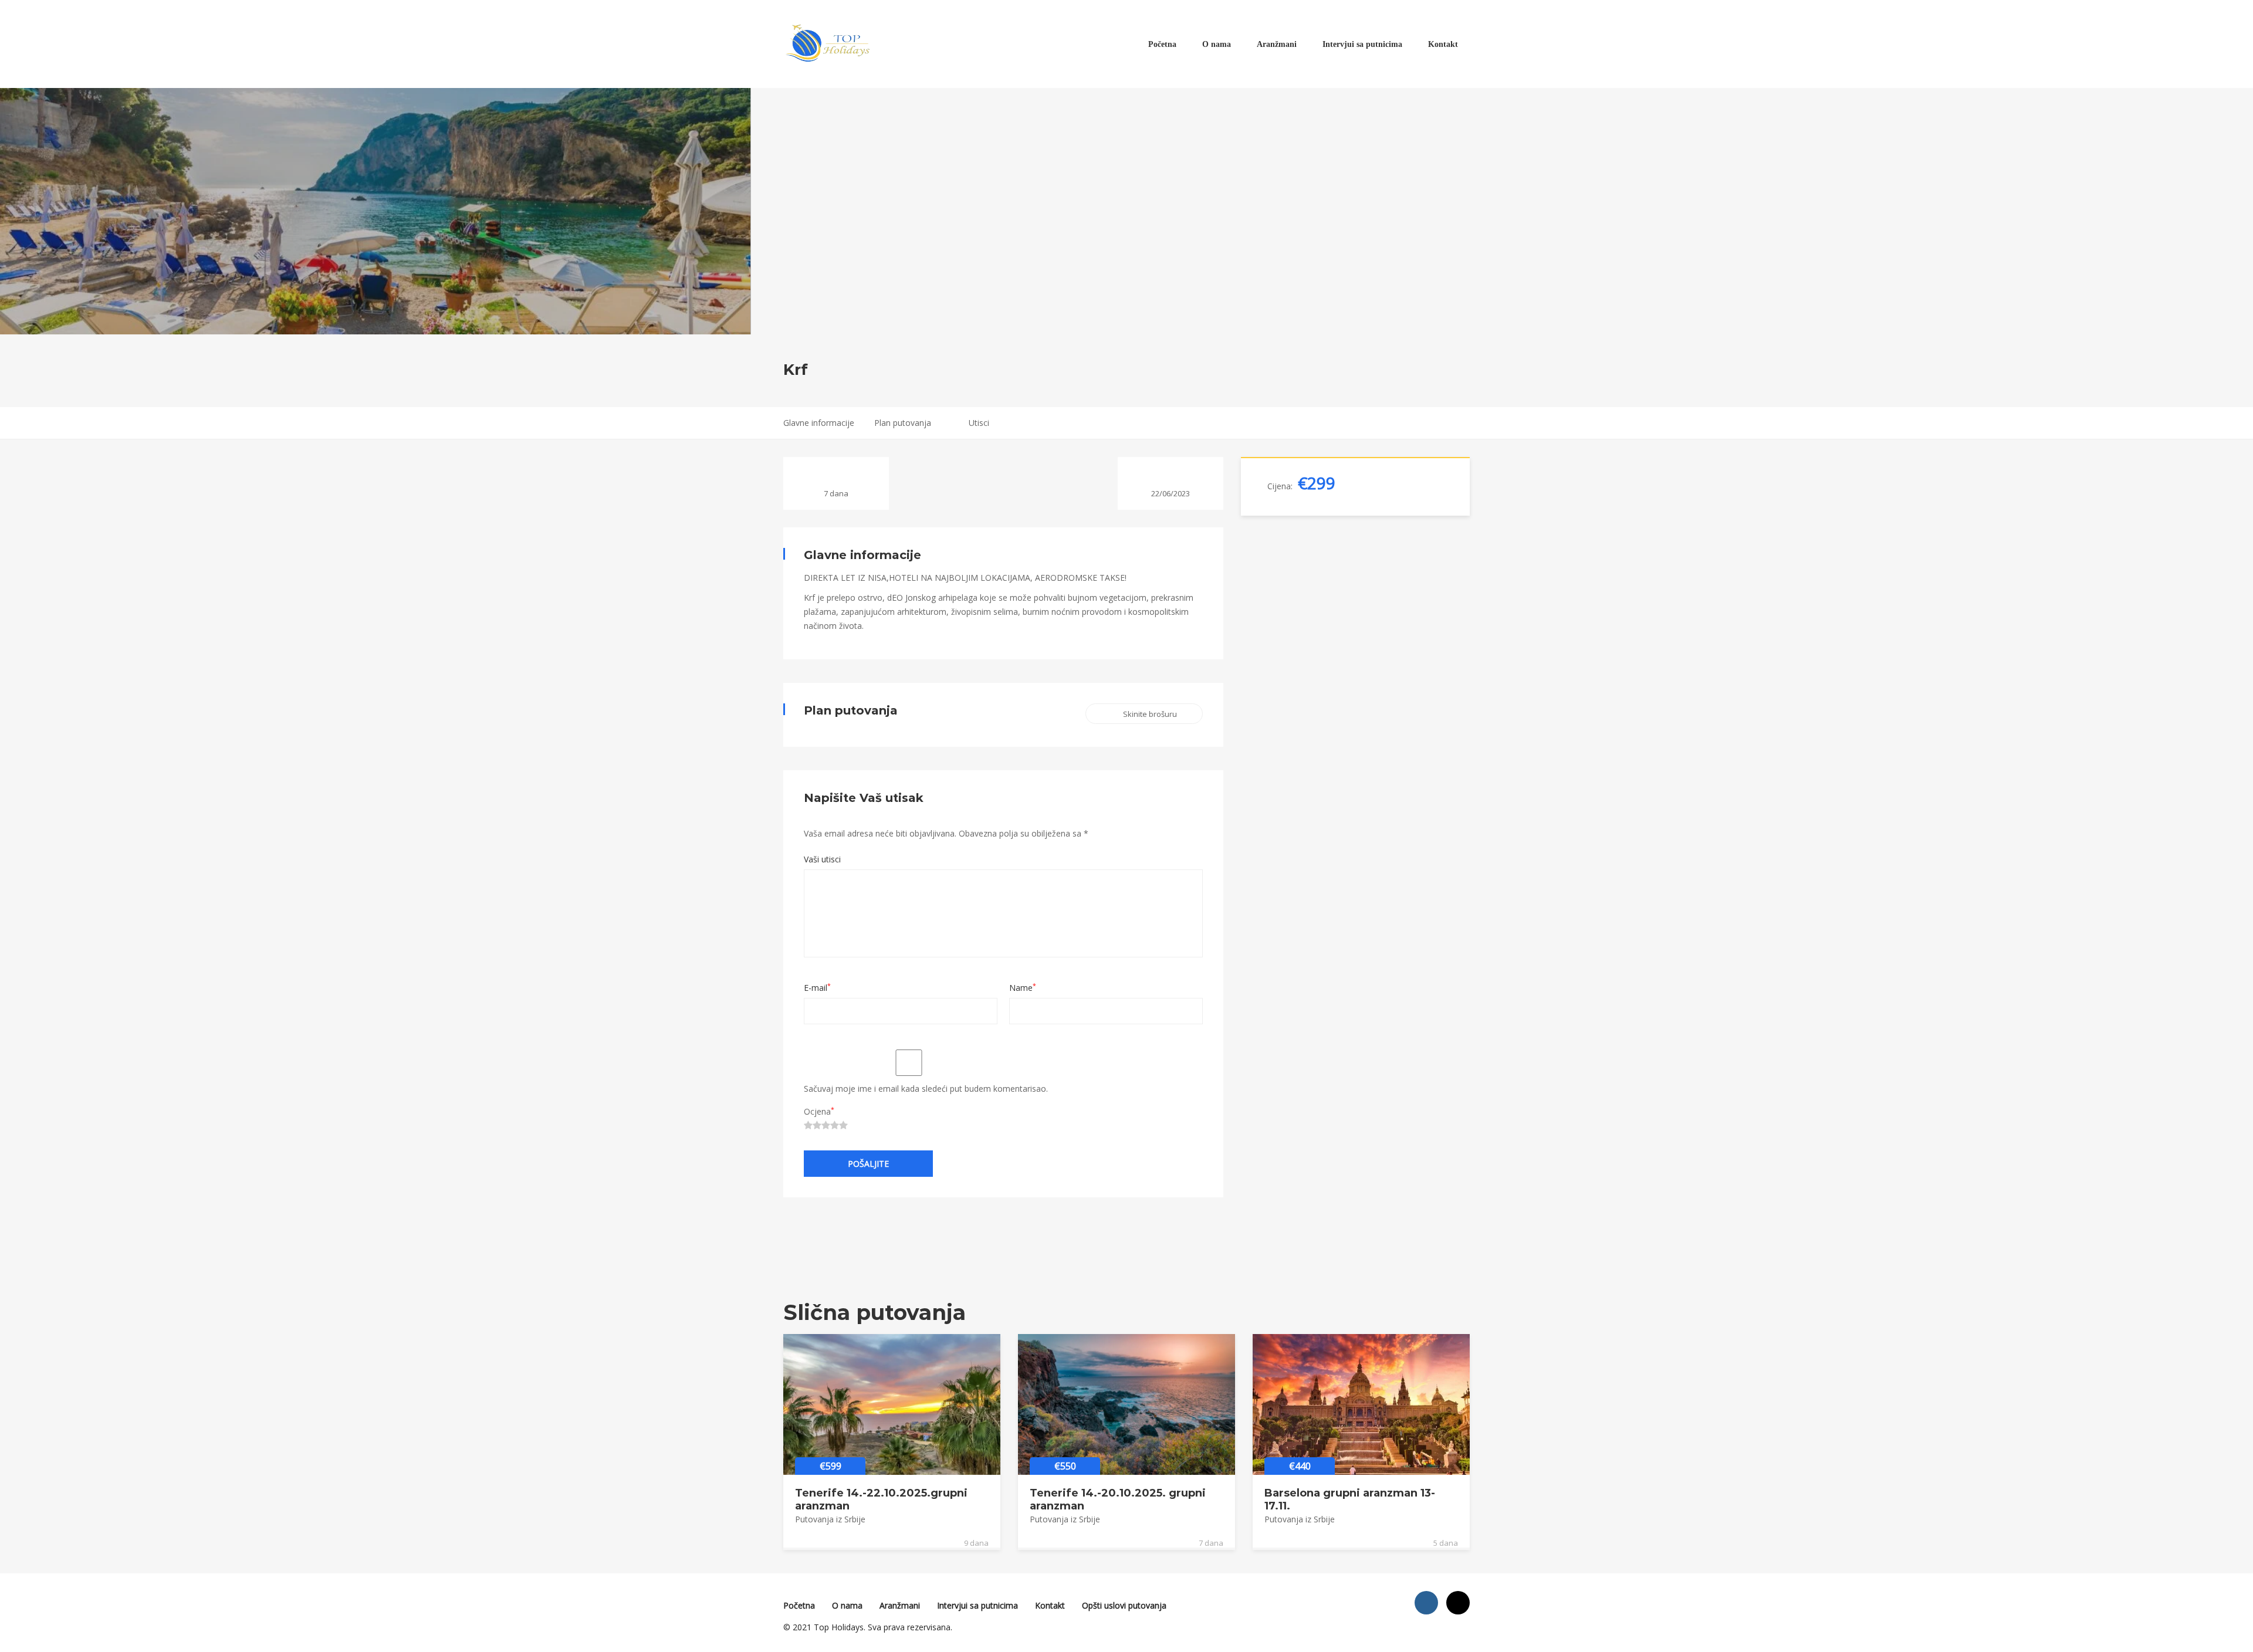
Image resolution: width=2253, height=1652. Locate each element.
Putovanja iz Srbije (830, 1519)
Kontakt (1443, 44)
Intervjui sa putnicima (1362, 44)
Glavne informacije (819, 423)
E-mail (817, 988)
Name (1023, 988)
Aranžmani (1277, 44)
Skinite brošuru (1150, 714)
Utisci (979, 423)
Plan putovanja (903, 423)
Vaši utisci (822, 859)
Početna (1162, 44)
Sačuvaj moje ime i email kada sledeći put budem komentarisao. (926, 1089)
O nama (1217, 44)
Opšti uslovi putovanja (1124, 1605)
